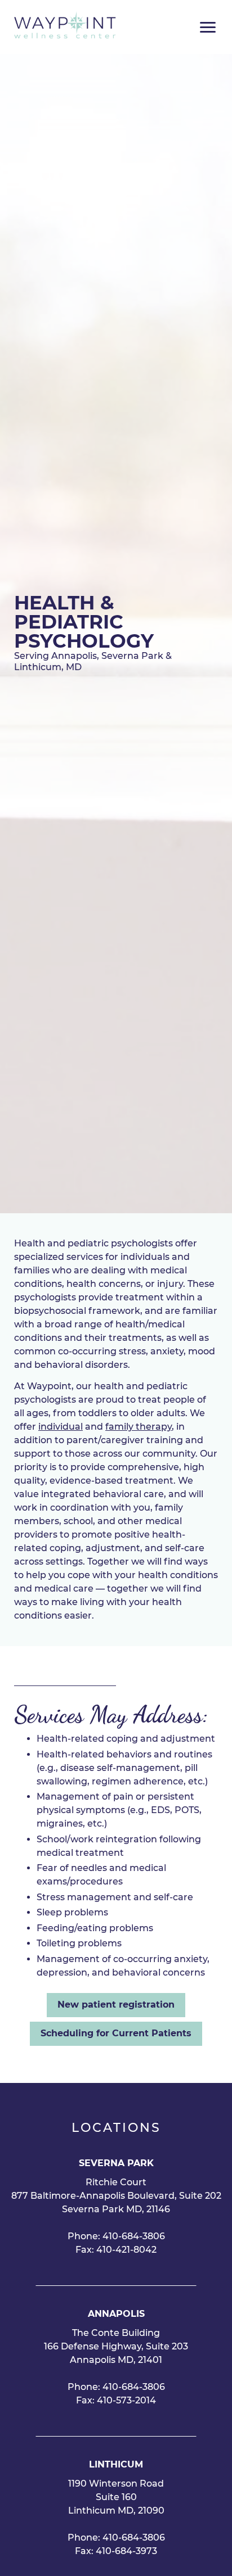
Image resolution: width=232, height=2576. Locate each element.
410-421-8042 (126, 2250)
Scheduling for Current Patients (116, 2033)
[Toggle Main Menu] (208, 27)
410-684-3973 (126, 2551)
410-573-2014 (126, 2400)
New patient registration (116, 2005)
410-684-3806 (134, 2236)
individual (61, 1427)
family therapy (139, 1427)
